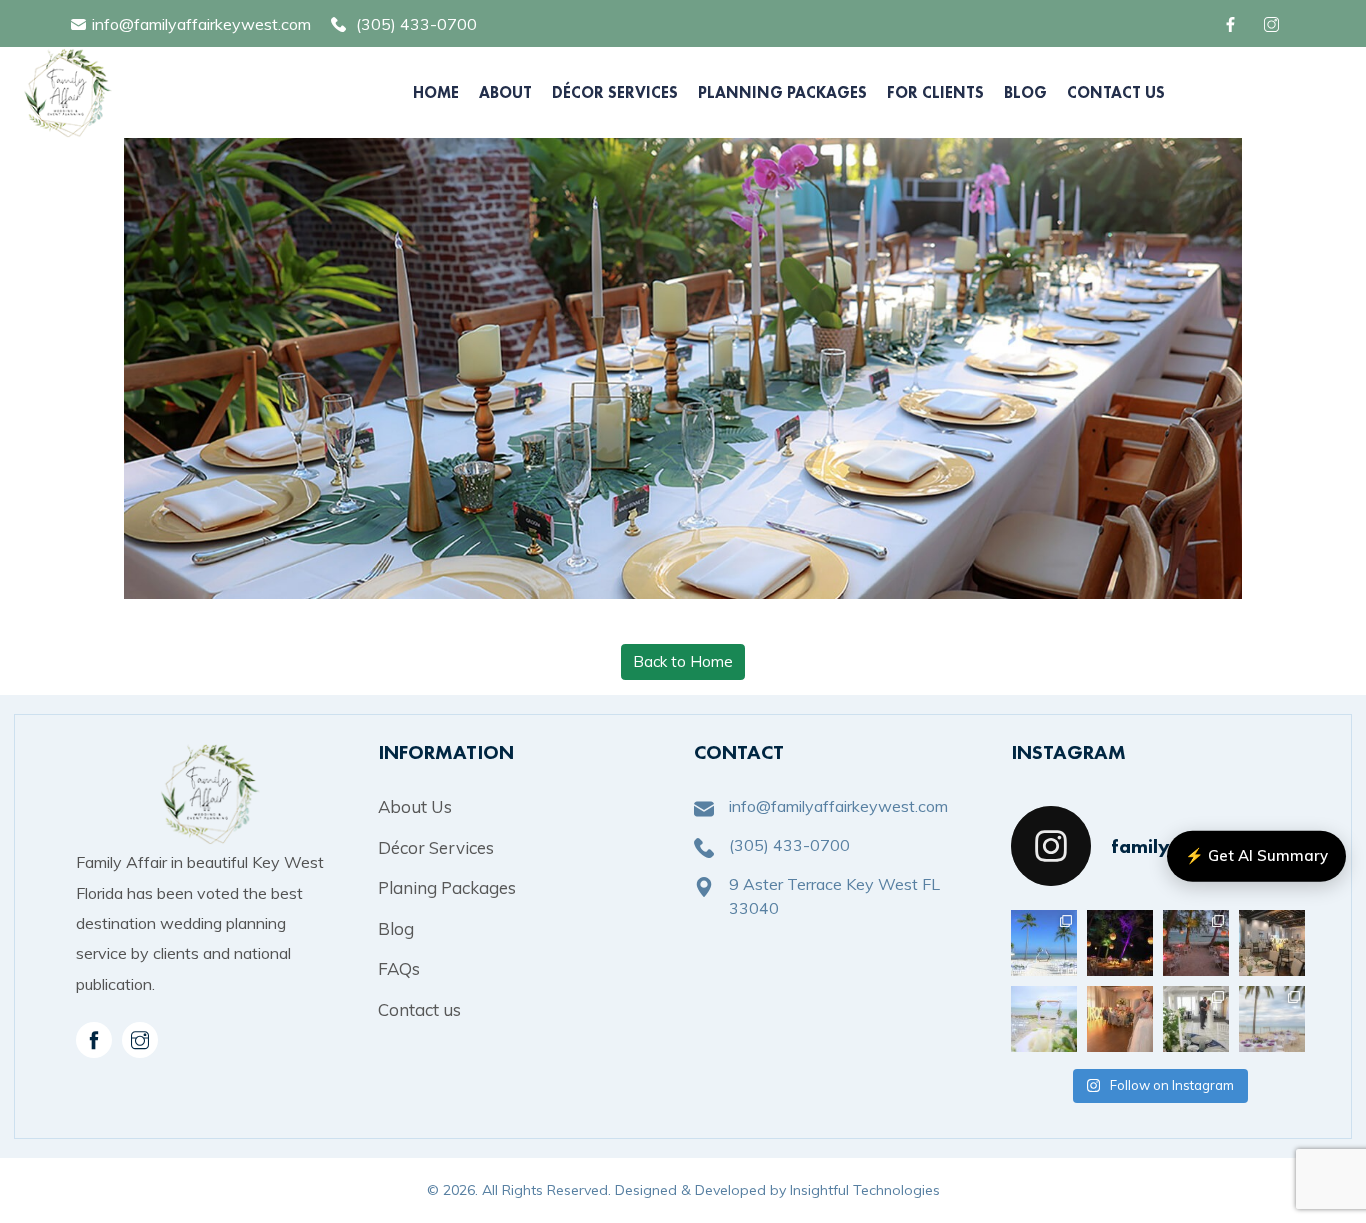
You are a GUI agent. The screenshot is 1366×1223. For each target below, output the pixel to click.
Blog (1025, 92)
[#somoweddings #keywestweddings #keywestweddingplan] (1044, 943)
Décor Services (615, 92)
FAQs (399, 968)
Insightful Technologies (865, 1190)
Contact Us (1116, 92)
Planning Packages (782, 92)
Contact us (419, 1009)
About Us (415, 806)
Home (436, 92)
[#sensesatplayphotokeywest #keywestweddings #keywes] (1272, 943)
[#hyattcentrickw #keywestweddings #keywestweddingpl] (1196, 1019)
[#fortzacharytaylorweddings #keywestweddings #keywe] (1120, 943)
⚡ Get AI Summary (1256, 855)
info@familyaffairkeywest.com (201, 24)
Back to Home (683, 661)
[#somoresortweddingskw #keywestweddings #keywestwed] (1272, 1019)
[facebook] (1233, 24)
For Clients (935, 92)
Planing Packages (447, 887)
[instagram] (140, 1040)
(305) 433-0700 (416, 24)
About (505, 92)
